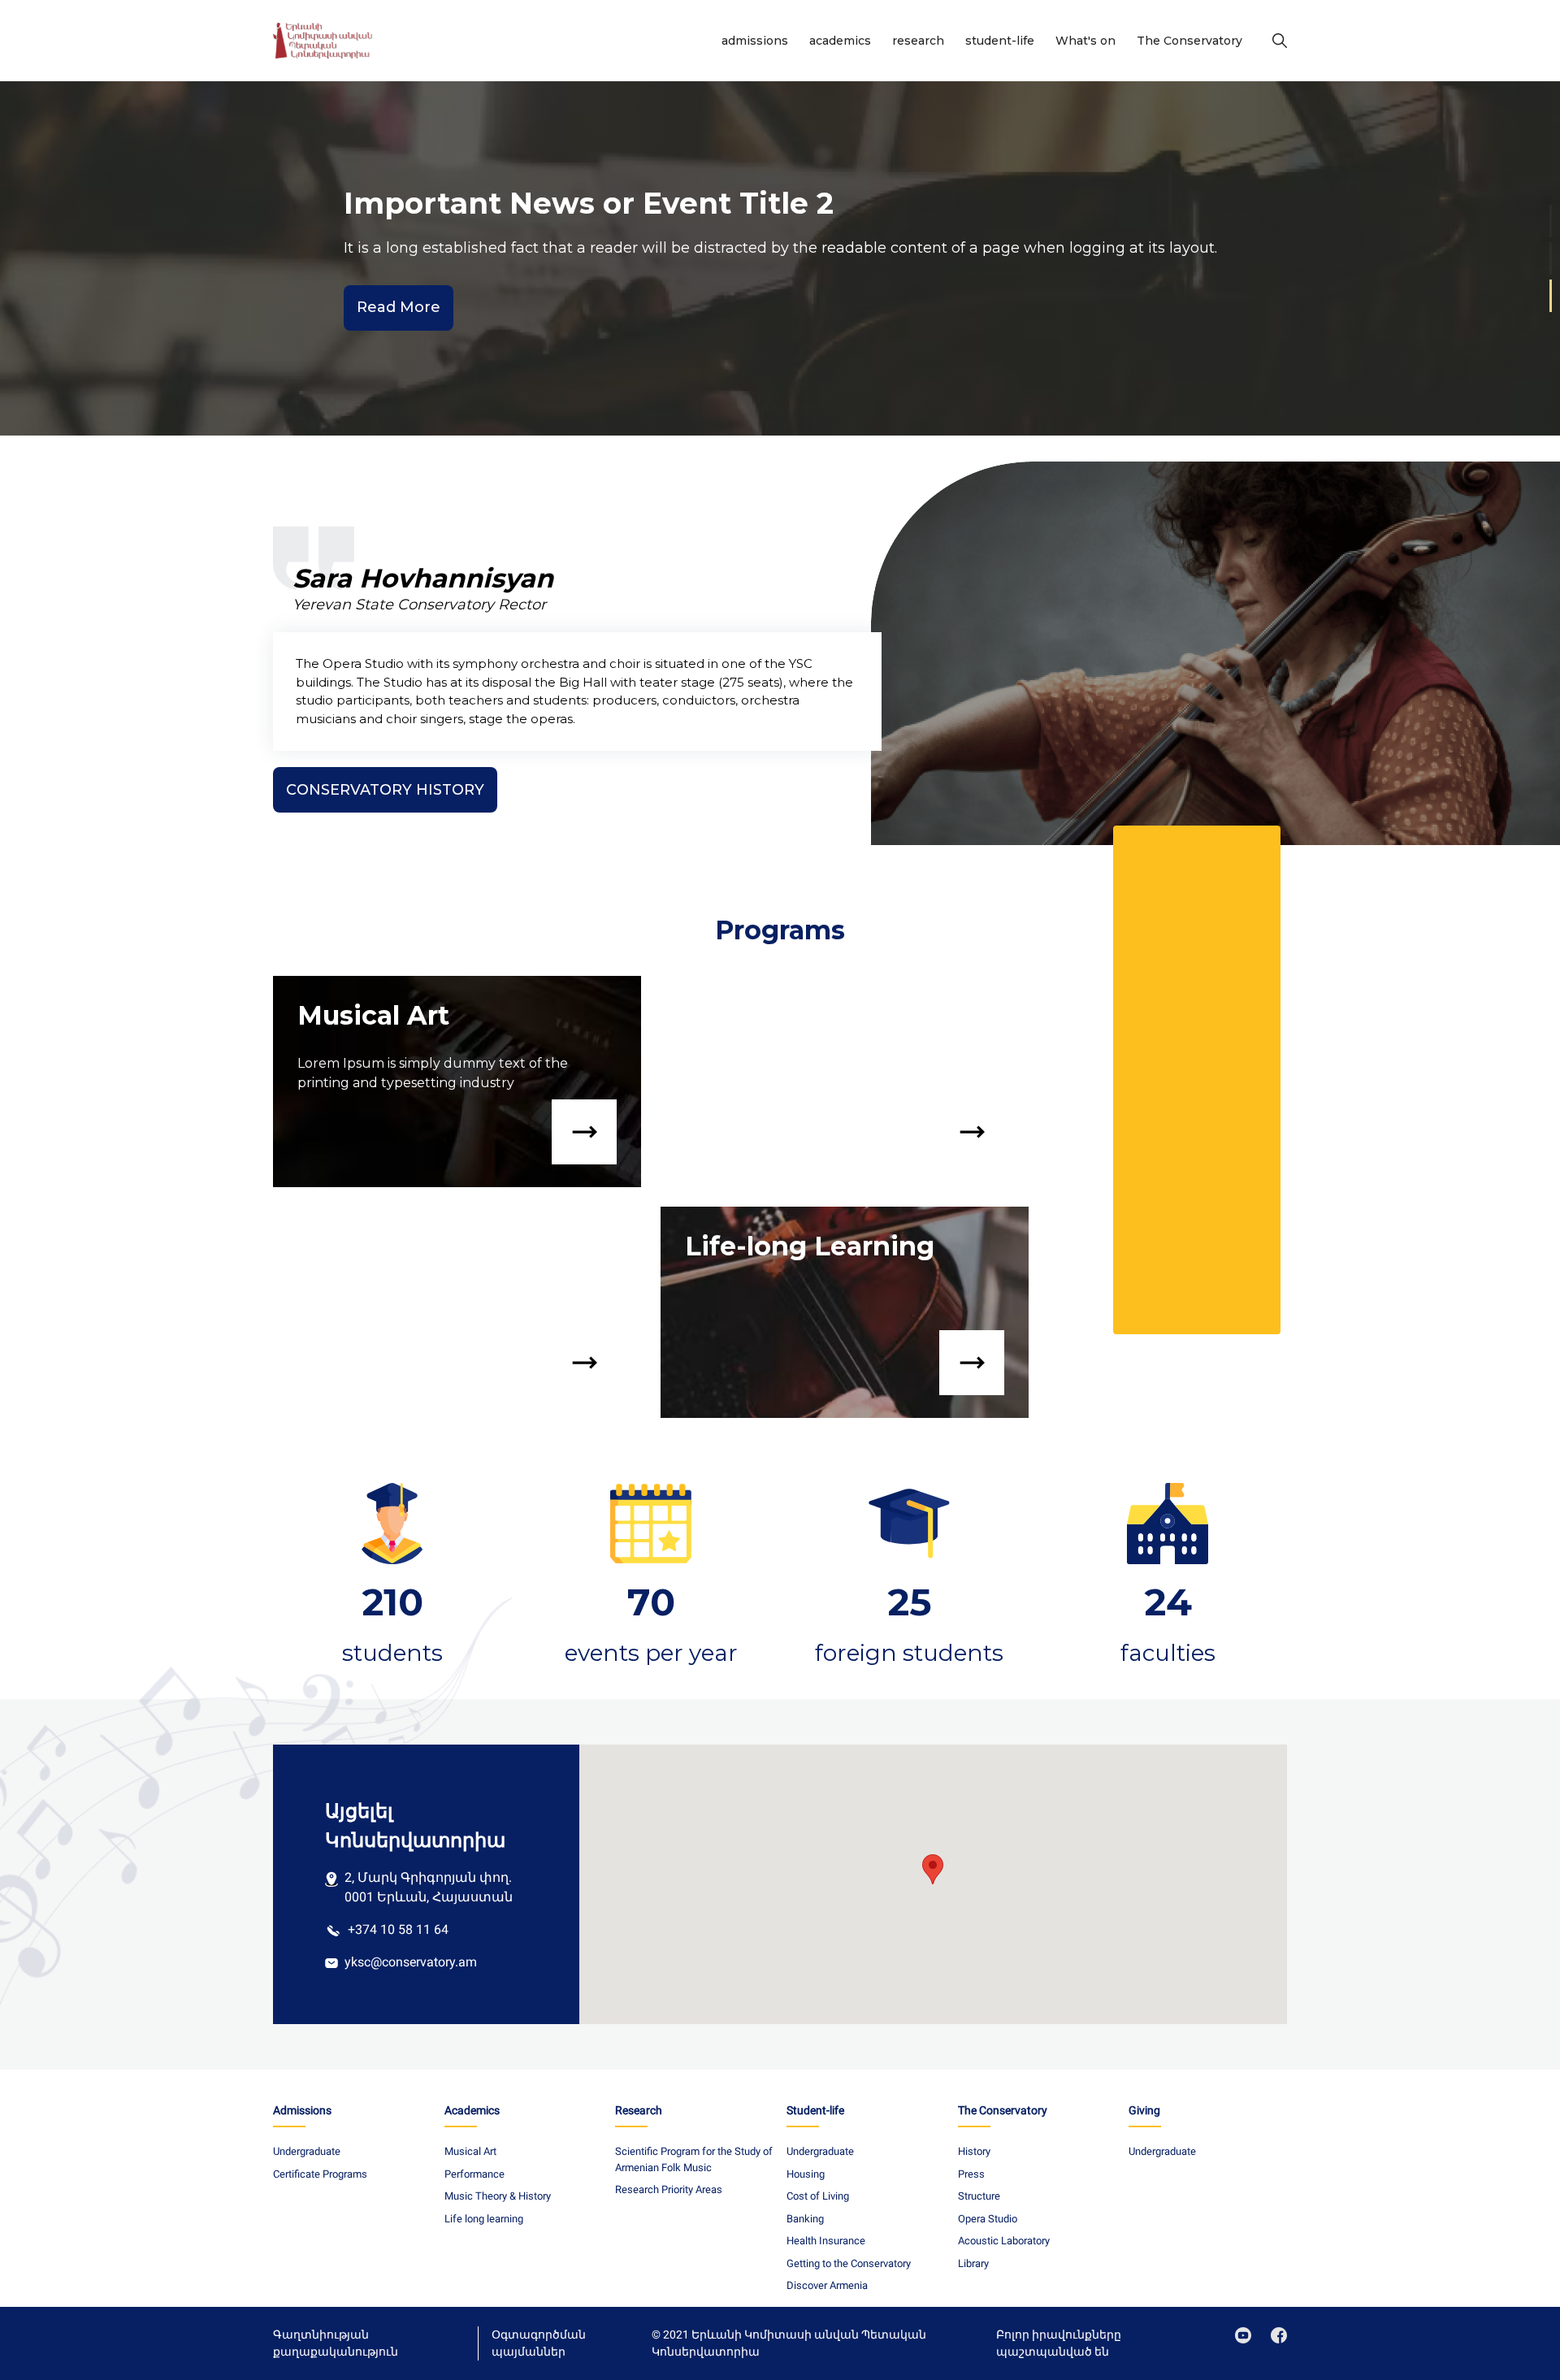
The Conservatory (1189, 41)
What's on (1085, 41)
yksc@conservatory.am (411, 1962)
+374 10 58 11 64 (398, 1929)
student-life (1000, 41)
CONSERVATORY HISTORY (385, 790)
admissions (755, 41)
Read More (399, 307)
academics (840, 41)
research (918, 41)
